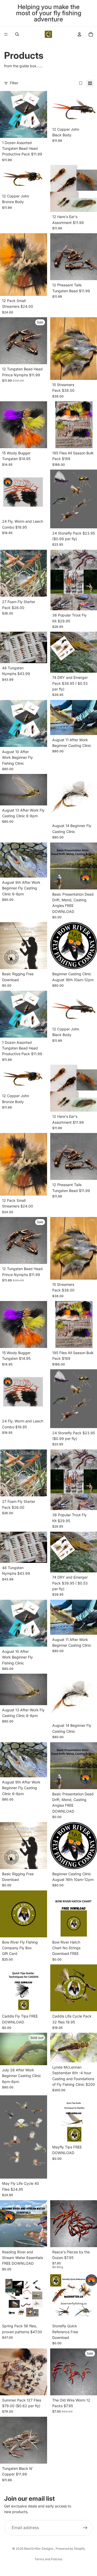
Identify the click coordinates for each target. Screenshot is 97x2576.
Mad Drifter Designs (39, 2549)
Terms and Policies (48, 2559)
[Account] (79, 34)
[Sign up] (85, 2528)
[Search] (17, 34)
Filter (14, 83)
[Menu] (6, 34)
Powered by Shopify (70, 2549)
